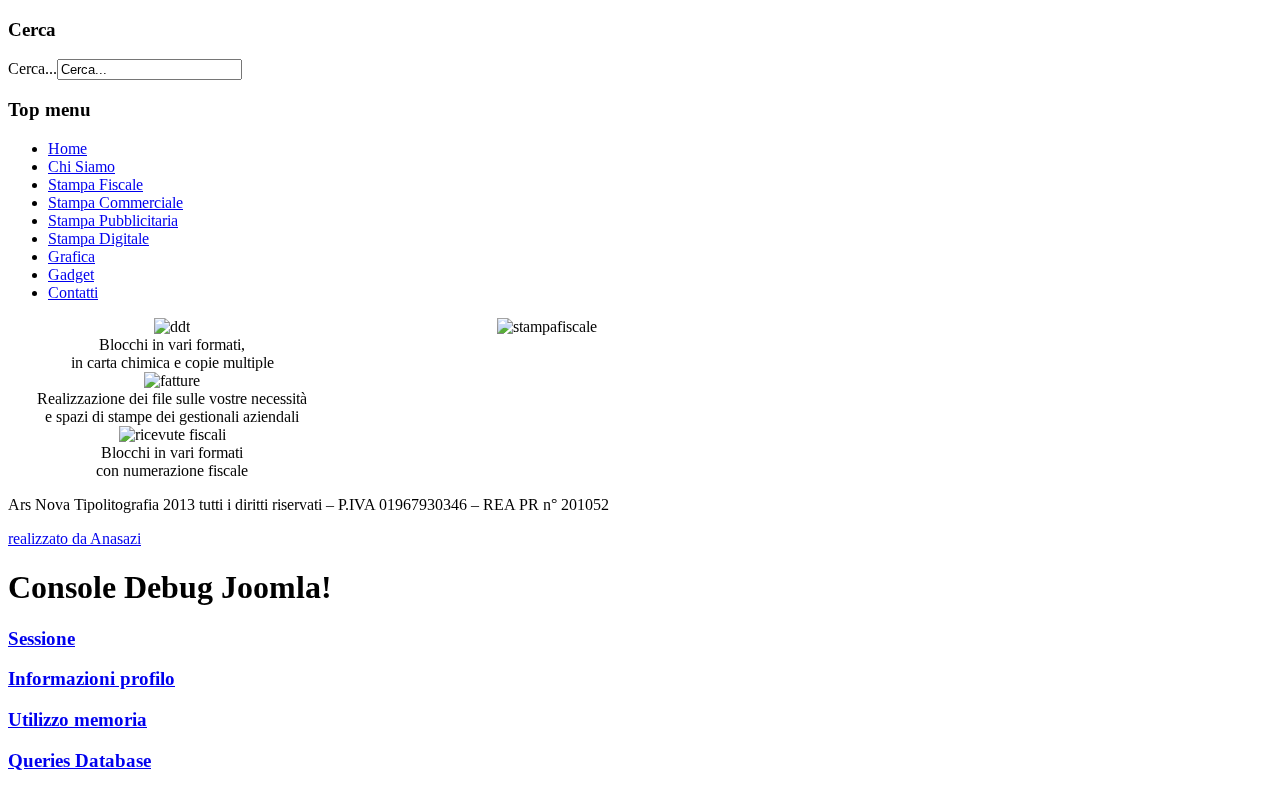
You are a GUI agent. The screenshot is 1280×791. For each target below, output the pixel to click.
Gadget (71, 274)
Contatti (73, 292)
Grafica (71, 256)
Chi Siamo (81, 166)
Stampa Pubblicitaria (113, 220)
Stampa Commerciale (115, 202)
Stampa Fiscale (95, 184)
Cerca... (32, 68)
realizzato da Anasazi (74, 538)
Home (67, 148)
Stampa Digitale (98, 238)
